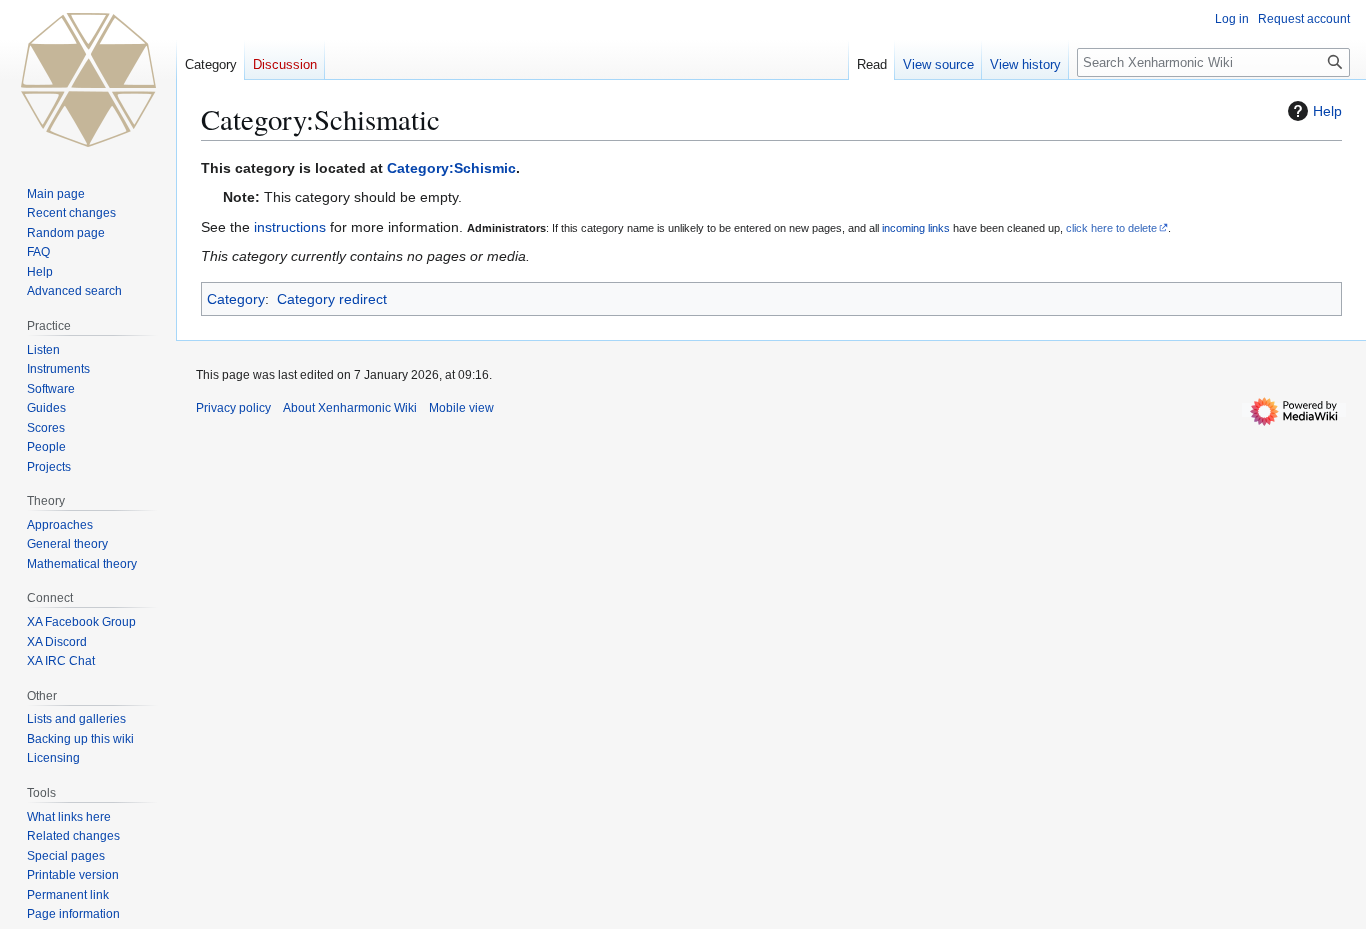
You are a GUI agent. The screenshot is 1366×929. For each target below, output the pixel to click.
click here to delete (1111, 228)
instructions (290, 227)
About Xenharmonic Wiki (350, 408)
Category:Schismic (451, 168)
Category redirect (332, 299)
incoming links (916, 228)
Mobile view (461, 408)
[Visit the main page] (88, 80)
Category (236, 299)
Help (1327, 111)
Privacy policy (233, 408)
